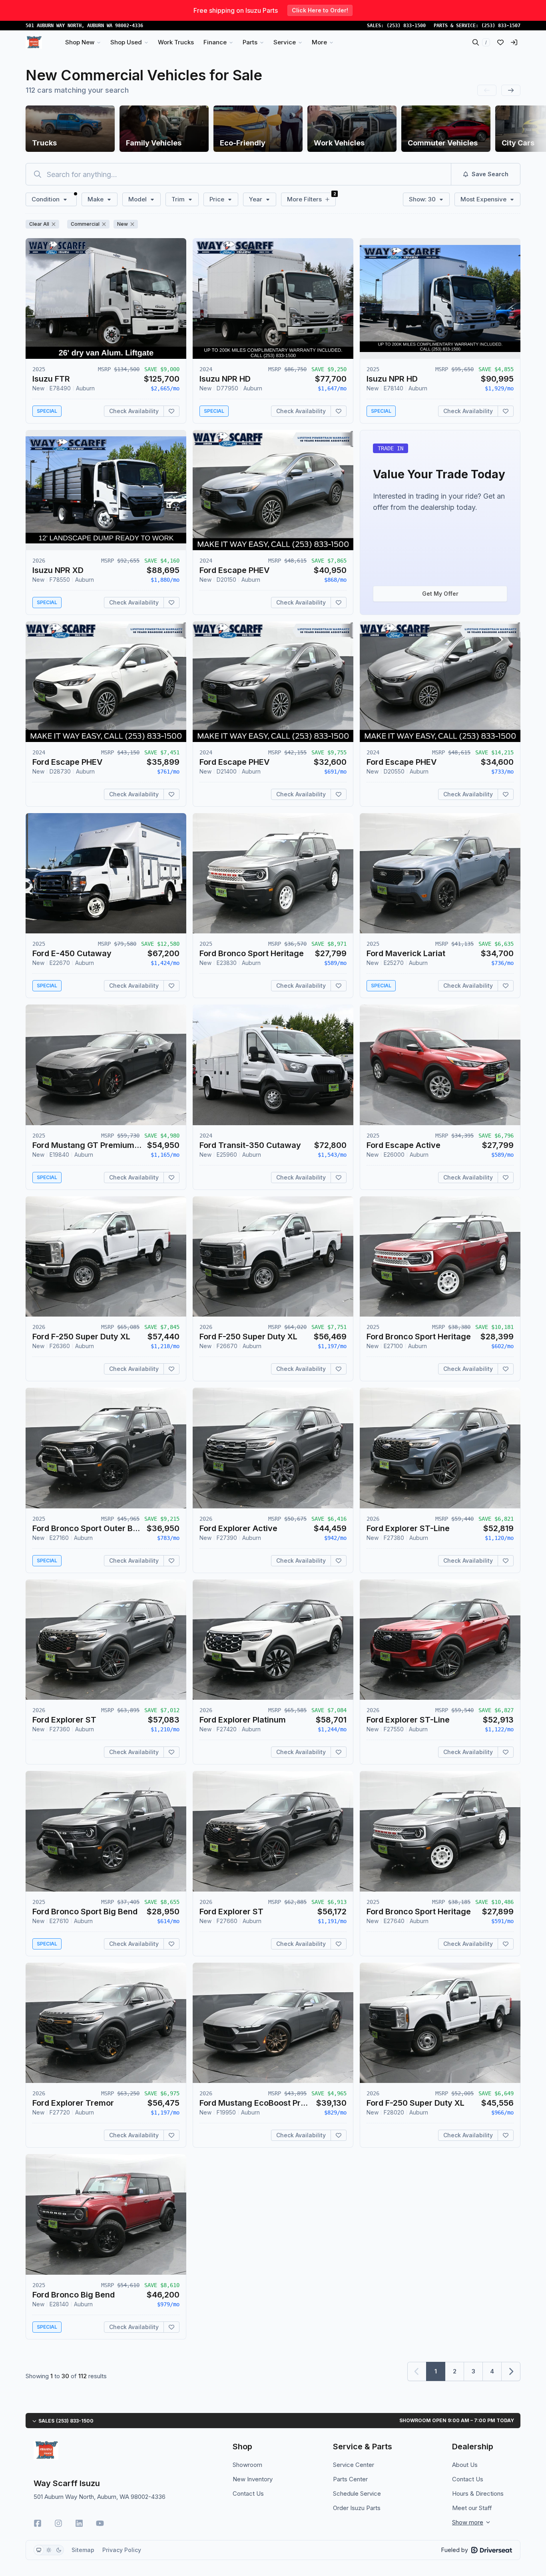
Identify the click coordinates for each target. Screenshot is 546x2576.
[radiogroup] (49, 2550)
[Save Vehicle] (171, 411)
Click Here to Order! (320, 10)
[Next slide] (511, 90)
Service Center (354, 2465)
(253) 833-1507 (501, 26)
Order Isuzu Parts (357, 2508)
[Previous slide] (487, 90)
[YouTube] (100, 2523)
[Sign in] (514, 42)
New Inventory (253, 2479)
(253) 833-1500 (406, 26)
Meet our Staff (472, 2508)
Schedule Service (357, 2493)
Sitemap (83, 2550)
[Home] (34, 42)
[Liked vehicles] (500, 42)
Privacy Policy (122, 2550)
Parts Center (350, 2479)
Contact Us (248, 2493)
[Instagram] (58, 2523)
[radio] (39, 2550)
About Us (465, 2465)
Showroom (247, 2465)
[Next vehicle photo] (173, 305)
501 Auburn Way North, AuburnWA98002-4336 (84, 26)
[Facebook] (38, 2523)
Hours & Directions (478, 2493)
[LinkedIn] (79, 2523)
